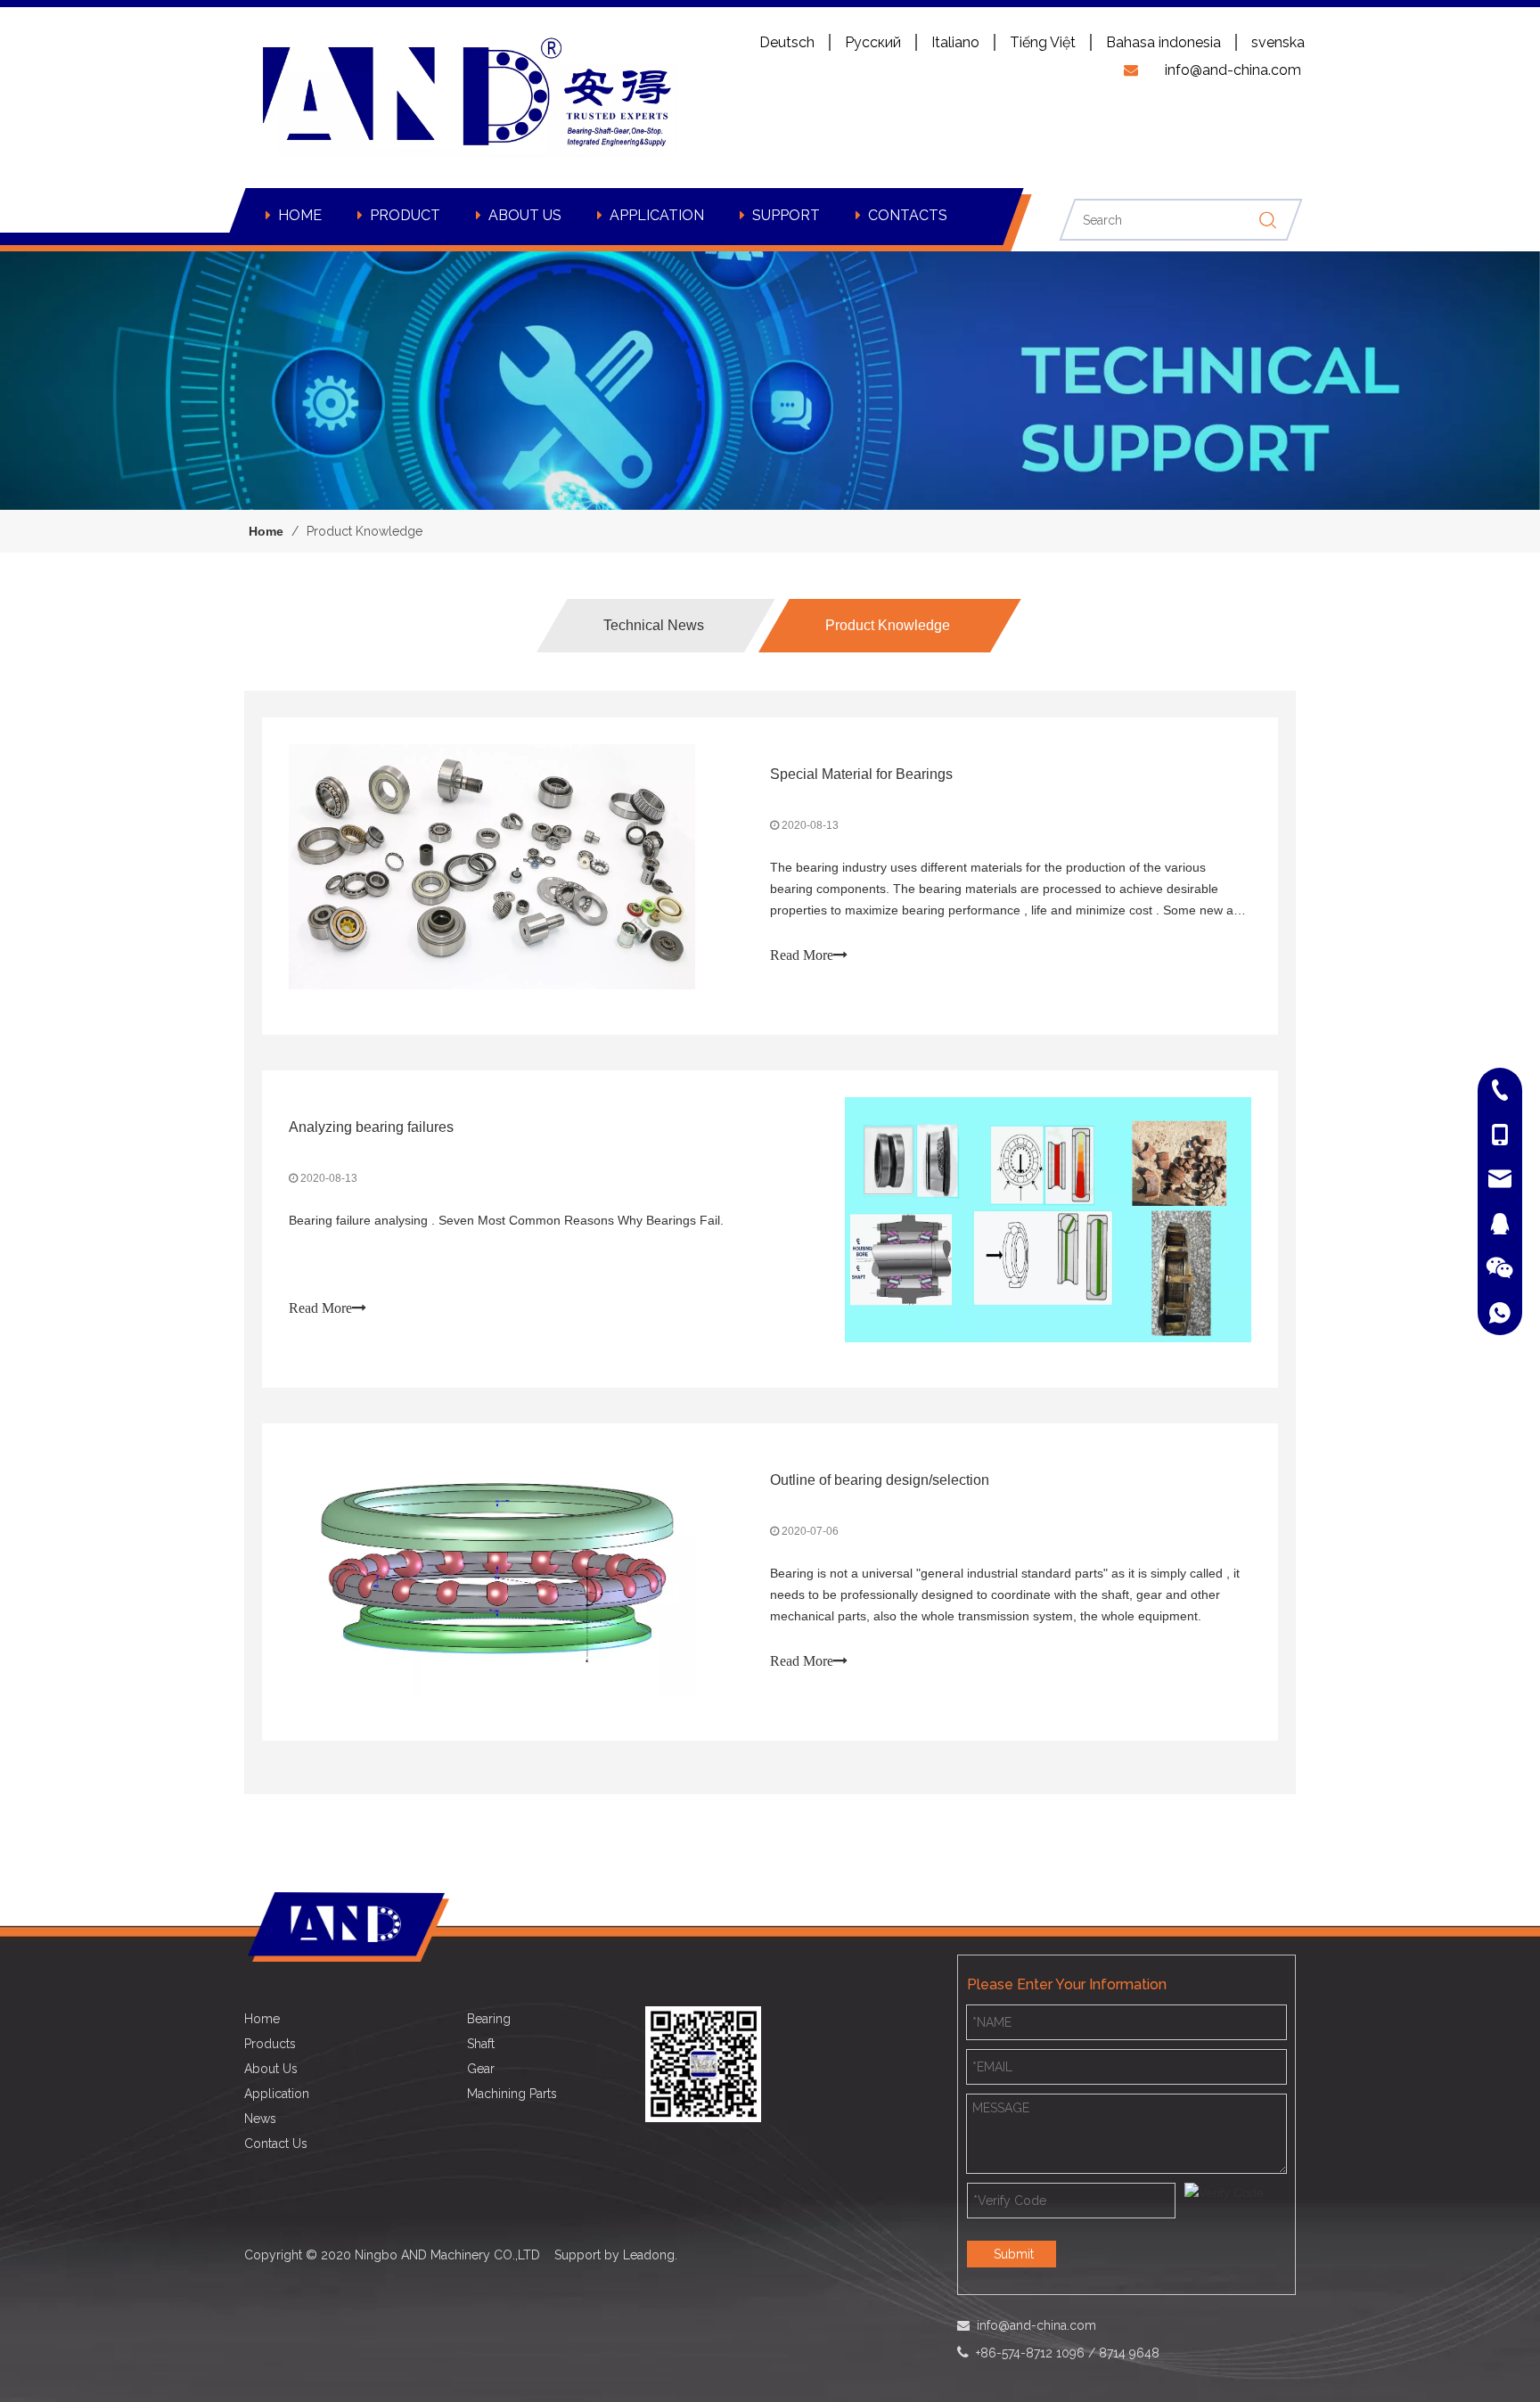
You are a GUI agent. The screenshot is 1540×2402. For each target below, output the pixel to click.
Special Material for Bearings (861, 774)
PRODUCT (405, 215)
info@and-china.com (1036, 2325)
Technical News (654, 625)
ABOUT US (525, 215)
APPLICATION (657, 215)
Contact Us (276, 2144)
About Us (271, 2069)
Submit (1014, 2254)
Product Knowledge (888, 625)
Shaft (481, 2044)
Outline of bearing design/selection (880, 1480)
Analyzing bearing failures (371, 1127)
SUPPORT (786, 215)
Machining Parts (512, 2094)
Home (262, 2019)
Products (270, 2044)
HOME (300, 215)
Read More (802, 955)
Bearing (489, 2019)
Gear (481, 2069)
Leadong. (650, 2255)
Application (277, 2094)
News (260, 2119)
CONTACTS (908, 215)
